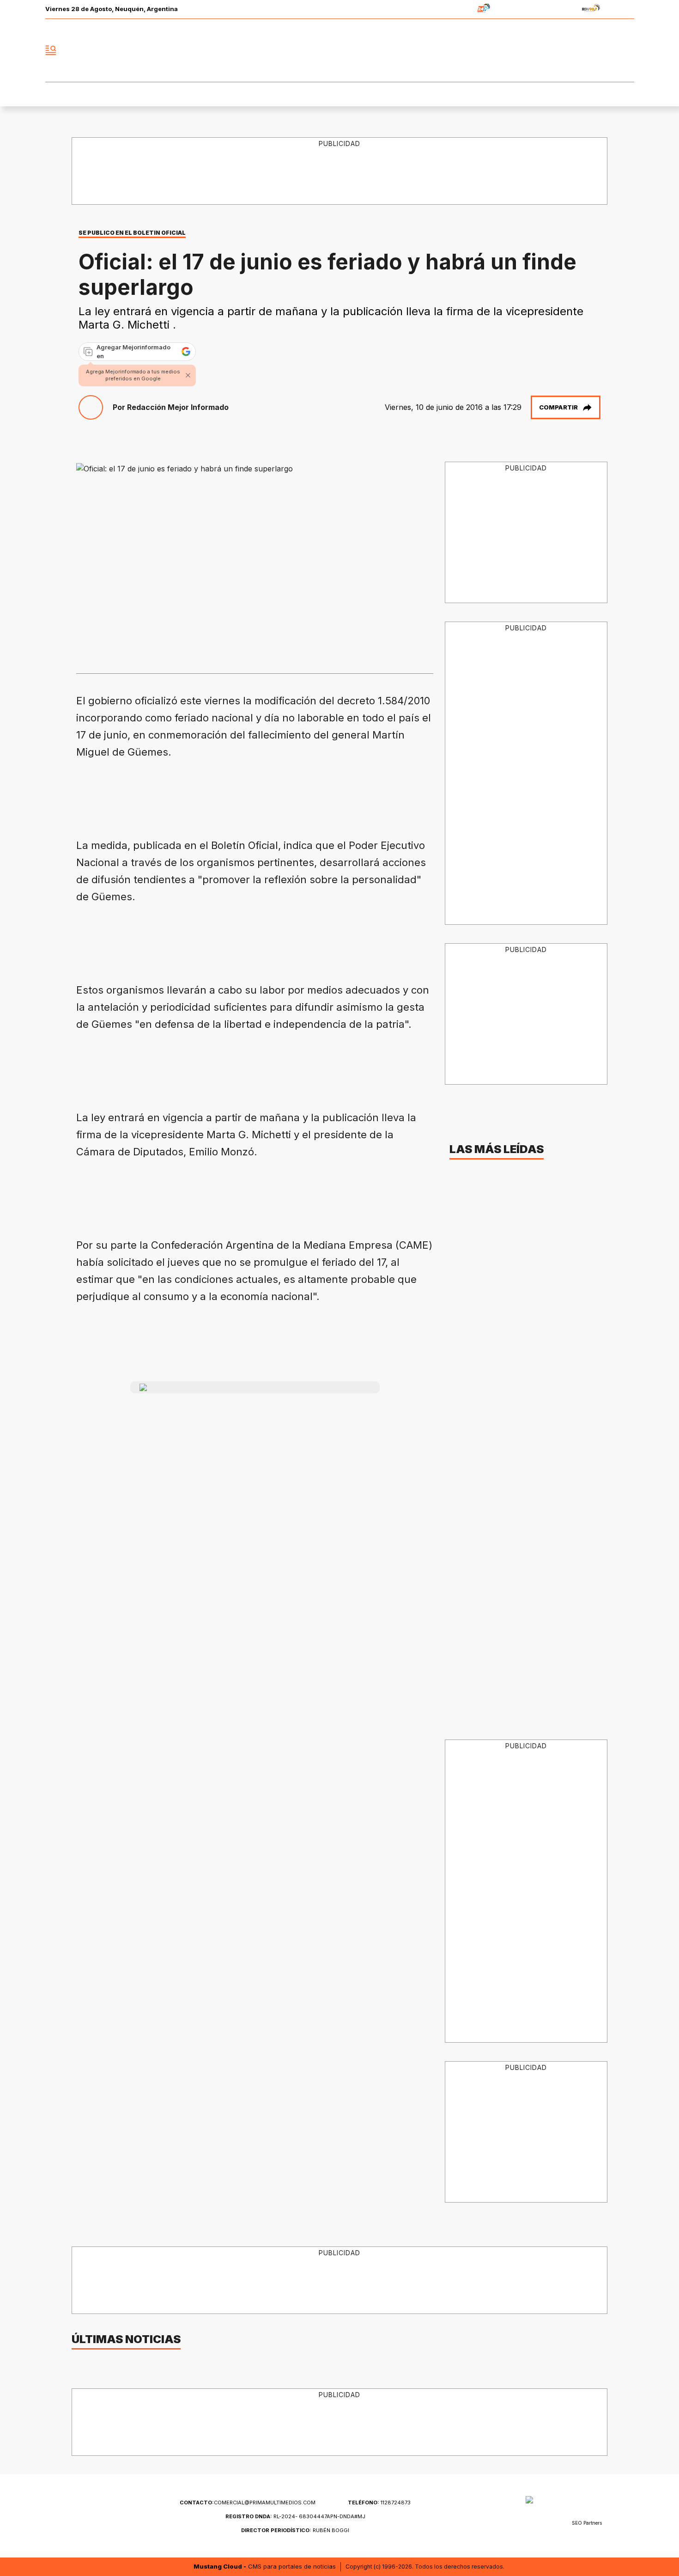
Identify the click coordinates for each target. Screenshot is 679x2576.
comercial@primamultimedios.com (248, 2503)
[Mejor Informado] (339, 50)
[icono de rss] (627, 50)
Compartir (558, 407)
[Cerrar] (188, 375)
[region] (340, 171)
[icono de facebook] (566, 50)
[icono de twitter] (586, 50)
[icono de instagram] (606, 50)
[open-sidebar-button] (51, 50)
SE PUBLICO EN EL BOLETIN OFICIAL (132, 233)
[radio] (455, 9)
